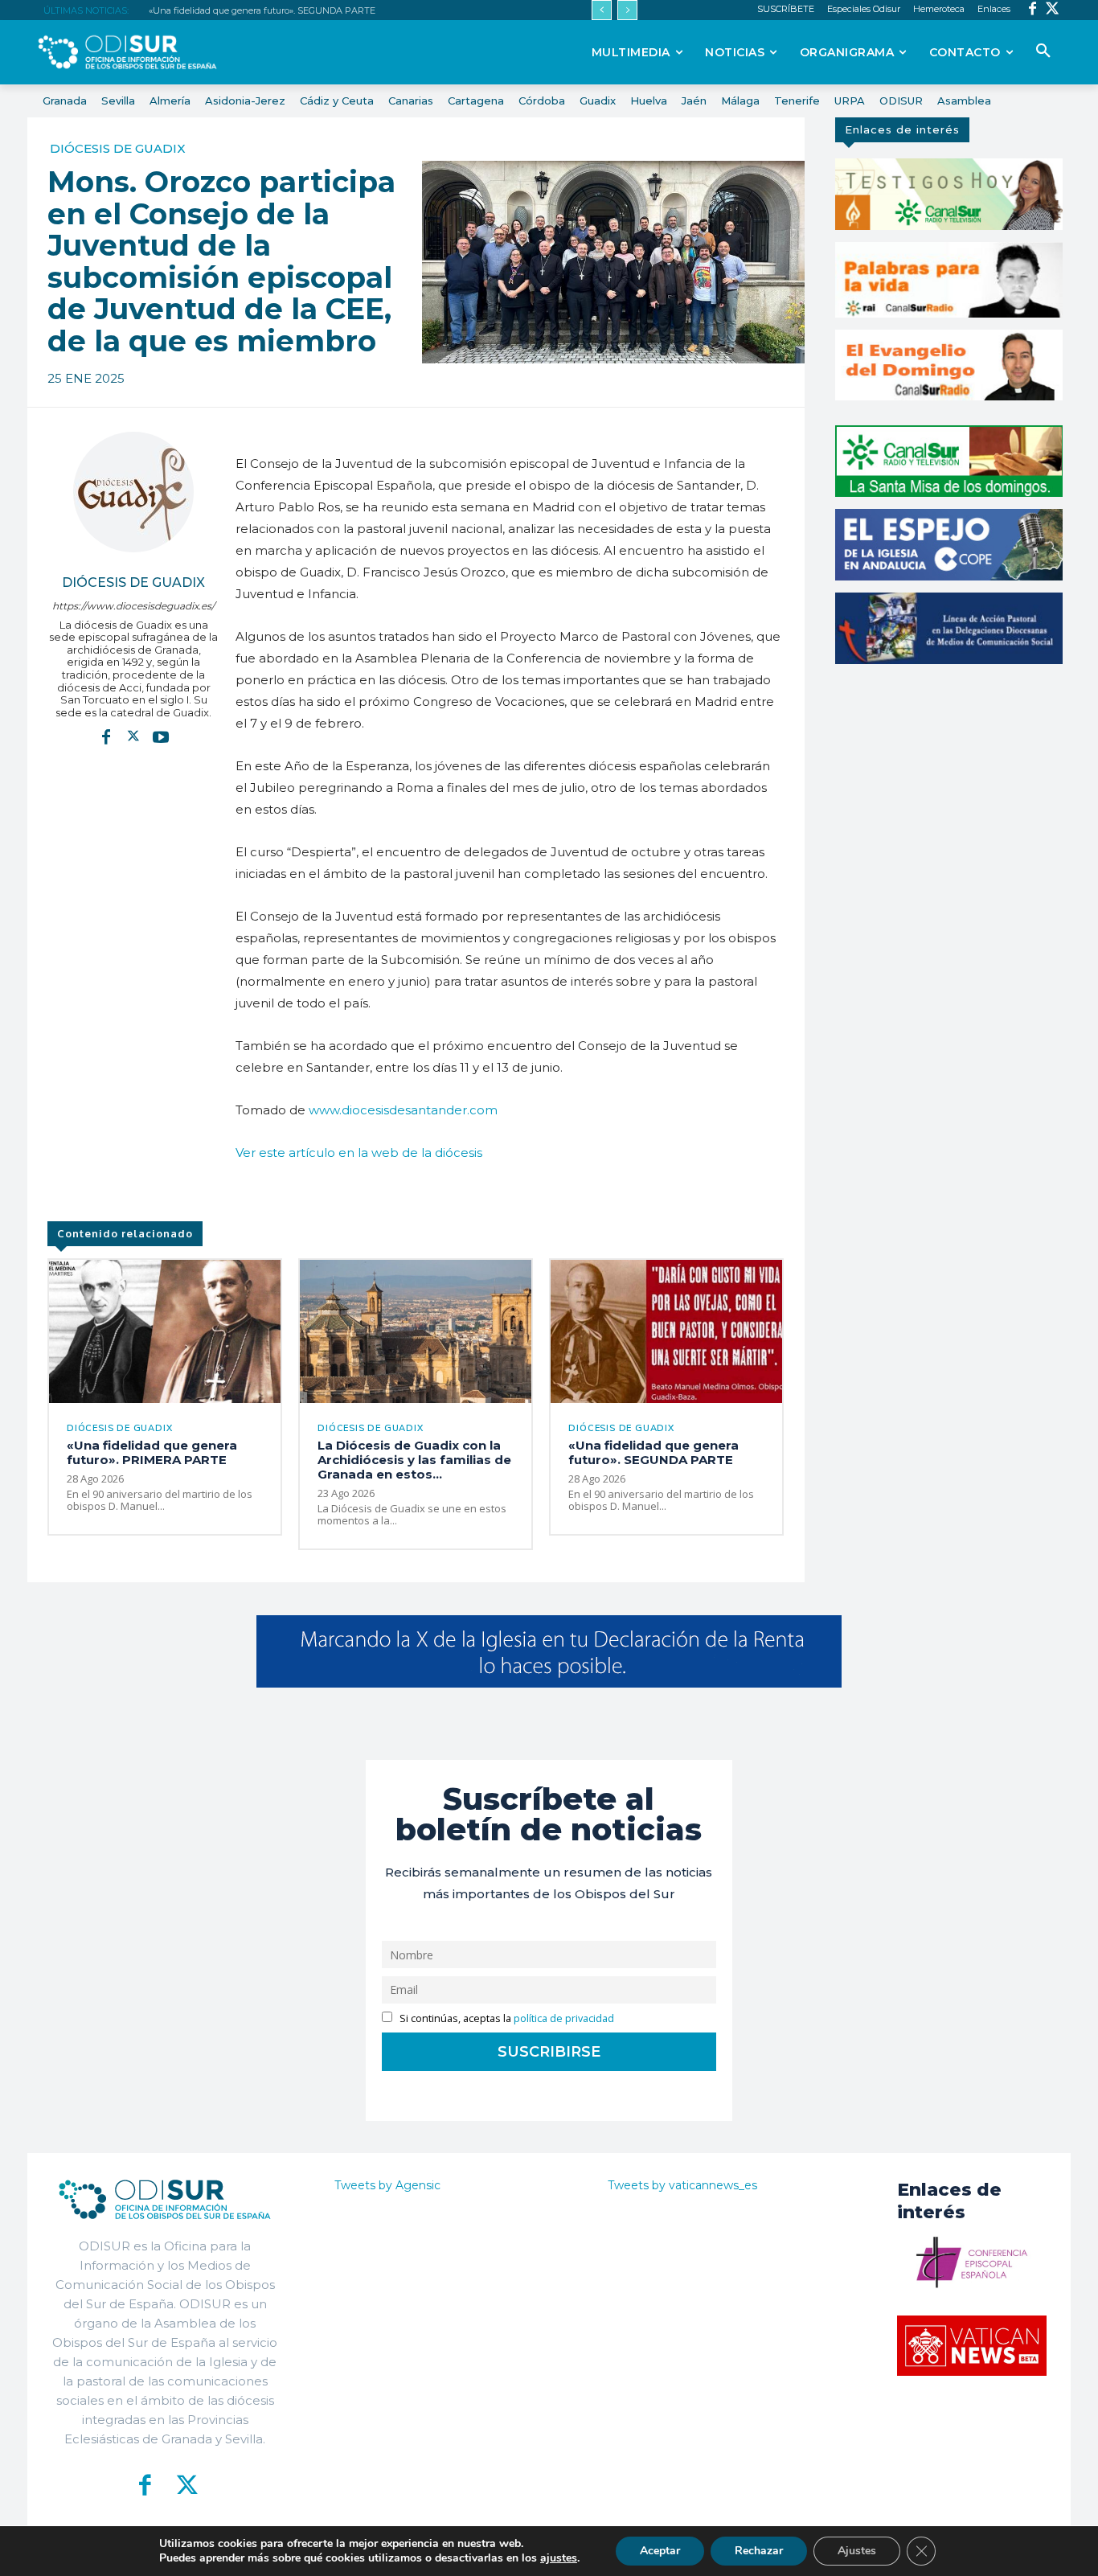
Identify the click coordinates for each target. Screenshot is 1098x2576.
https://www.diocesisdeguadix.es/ (133, 606)
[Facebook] (1032, 10)
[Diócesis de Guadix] (133, 492)
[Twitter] (1053, 10)
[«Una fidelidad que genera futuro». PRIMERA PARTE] (165, 1332)
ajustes (559, 2558)
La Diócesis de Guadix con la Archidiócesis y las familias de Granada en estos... (414, 1460)
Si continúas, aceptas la (506, 2018)
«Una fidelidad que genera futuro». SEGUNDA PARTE (262, 10)
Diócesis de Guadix (118, 148)
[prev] (602, 10)
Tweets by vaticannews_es (682, 2185)
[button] (1043, 51)
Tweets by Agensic (387, 2185)
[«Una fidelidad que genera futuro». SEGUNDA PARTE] (666, 1332)
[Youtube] (161, 736)
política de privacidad (564, 2018)
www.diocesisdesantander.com (403, 1110)
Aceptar (660, 2551)
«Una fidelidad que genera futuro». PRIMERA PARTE (152, 1452)
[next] (627, 10)
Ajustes (857, 2551)
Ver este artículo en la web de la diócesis (359, 1153)
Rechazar (759, 2551)
